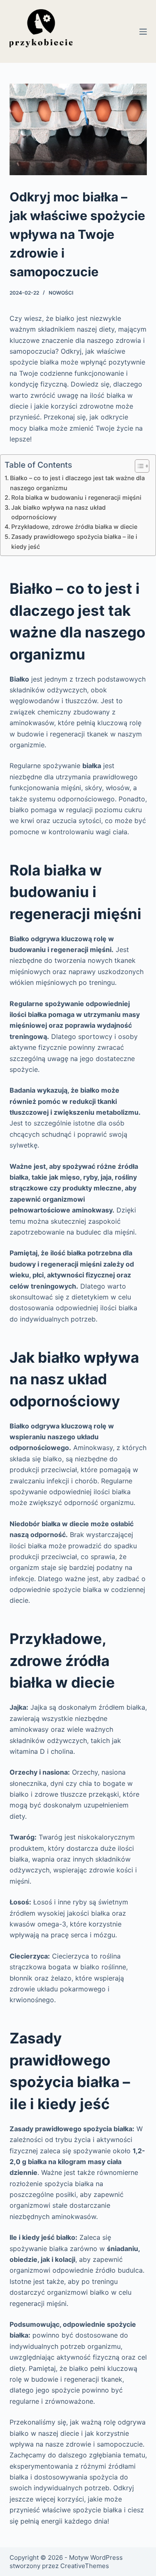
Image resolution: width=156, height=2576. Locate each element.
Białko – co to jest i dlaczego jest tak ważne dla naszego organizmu (77, 483)
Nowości (61, 293)
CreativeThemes (85, 2566)
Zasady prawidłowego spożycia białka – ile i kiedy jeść (74, 541)
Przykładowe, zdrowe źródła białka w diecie (74, 527)
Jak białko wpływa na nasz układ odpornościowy (58, 512)
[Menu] (143, 32)
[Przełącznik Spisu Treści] (138, 466)
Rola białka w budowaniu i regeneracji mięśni (76, 497)
